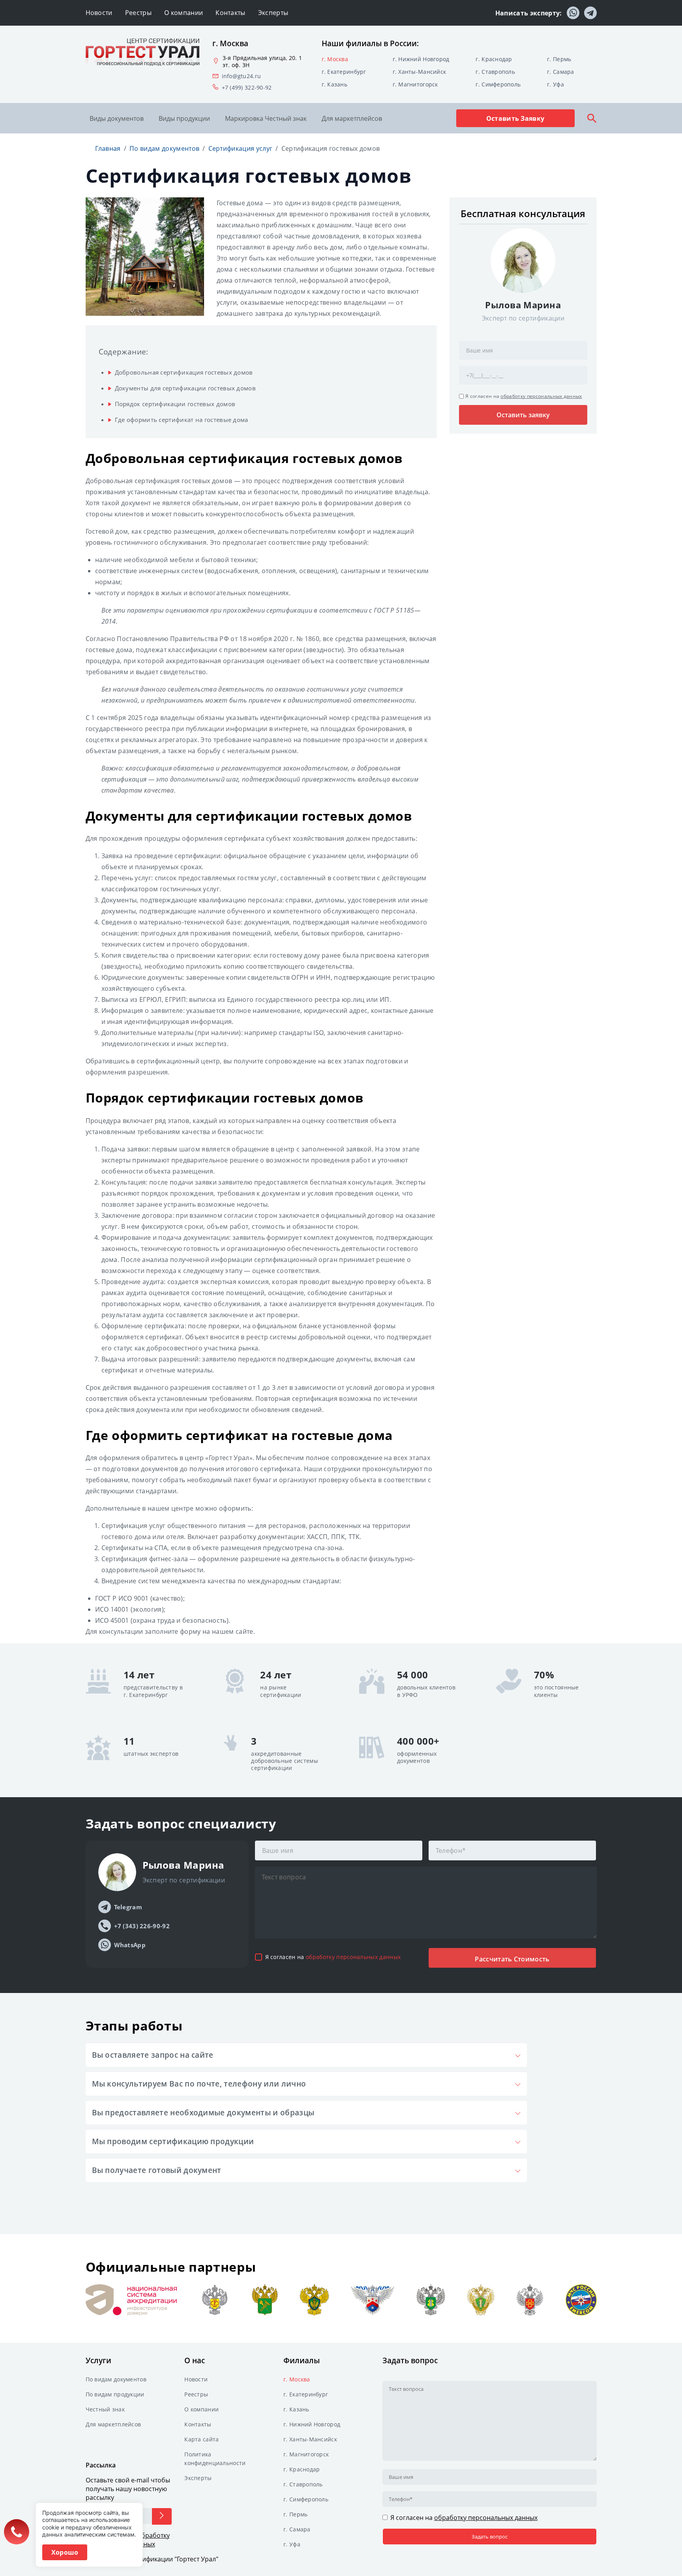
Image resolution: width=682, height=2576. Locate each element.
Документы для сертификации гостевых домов (185, 388)
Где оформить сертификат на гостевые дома (182, 420)
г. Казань (335, 84)
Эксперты (273, 13)
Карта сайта (201, 2439)
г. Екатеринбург (344, 72)
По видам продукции (115, 2394)
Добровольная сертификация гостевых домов (184, 372)
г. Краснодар (494, 59)
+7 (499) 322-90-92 (247, 88)
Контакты (230, 13)
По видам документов (116, 2379)
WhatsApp (130, 1945)
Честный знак (105, 2409)
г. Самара (561, 72)
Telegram (128, 1907)
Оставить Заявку (515, 118)
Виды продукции (184, 118)
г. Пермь (559, 59)
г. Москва (335, 59)
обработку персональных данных (541, 396)
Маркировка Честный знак (266, 118)
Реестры (138, 13)
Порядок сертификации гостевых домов (175, 404)
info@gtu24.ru (242, 76)
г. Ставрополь (495, 72)
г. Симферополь (498, 84)
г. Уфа (556, 84)
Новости (99, 13)
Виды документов (117, 118)
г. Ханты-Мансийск (420, 72)
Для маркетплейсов (352, 118)
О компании (184, 13)
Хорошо (65, 2552)
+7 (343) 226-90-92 (142, 1926)
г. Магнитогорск (415, 84)
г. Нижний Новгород (421, 59)
